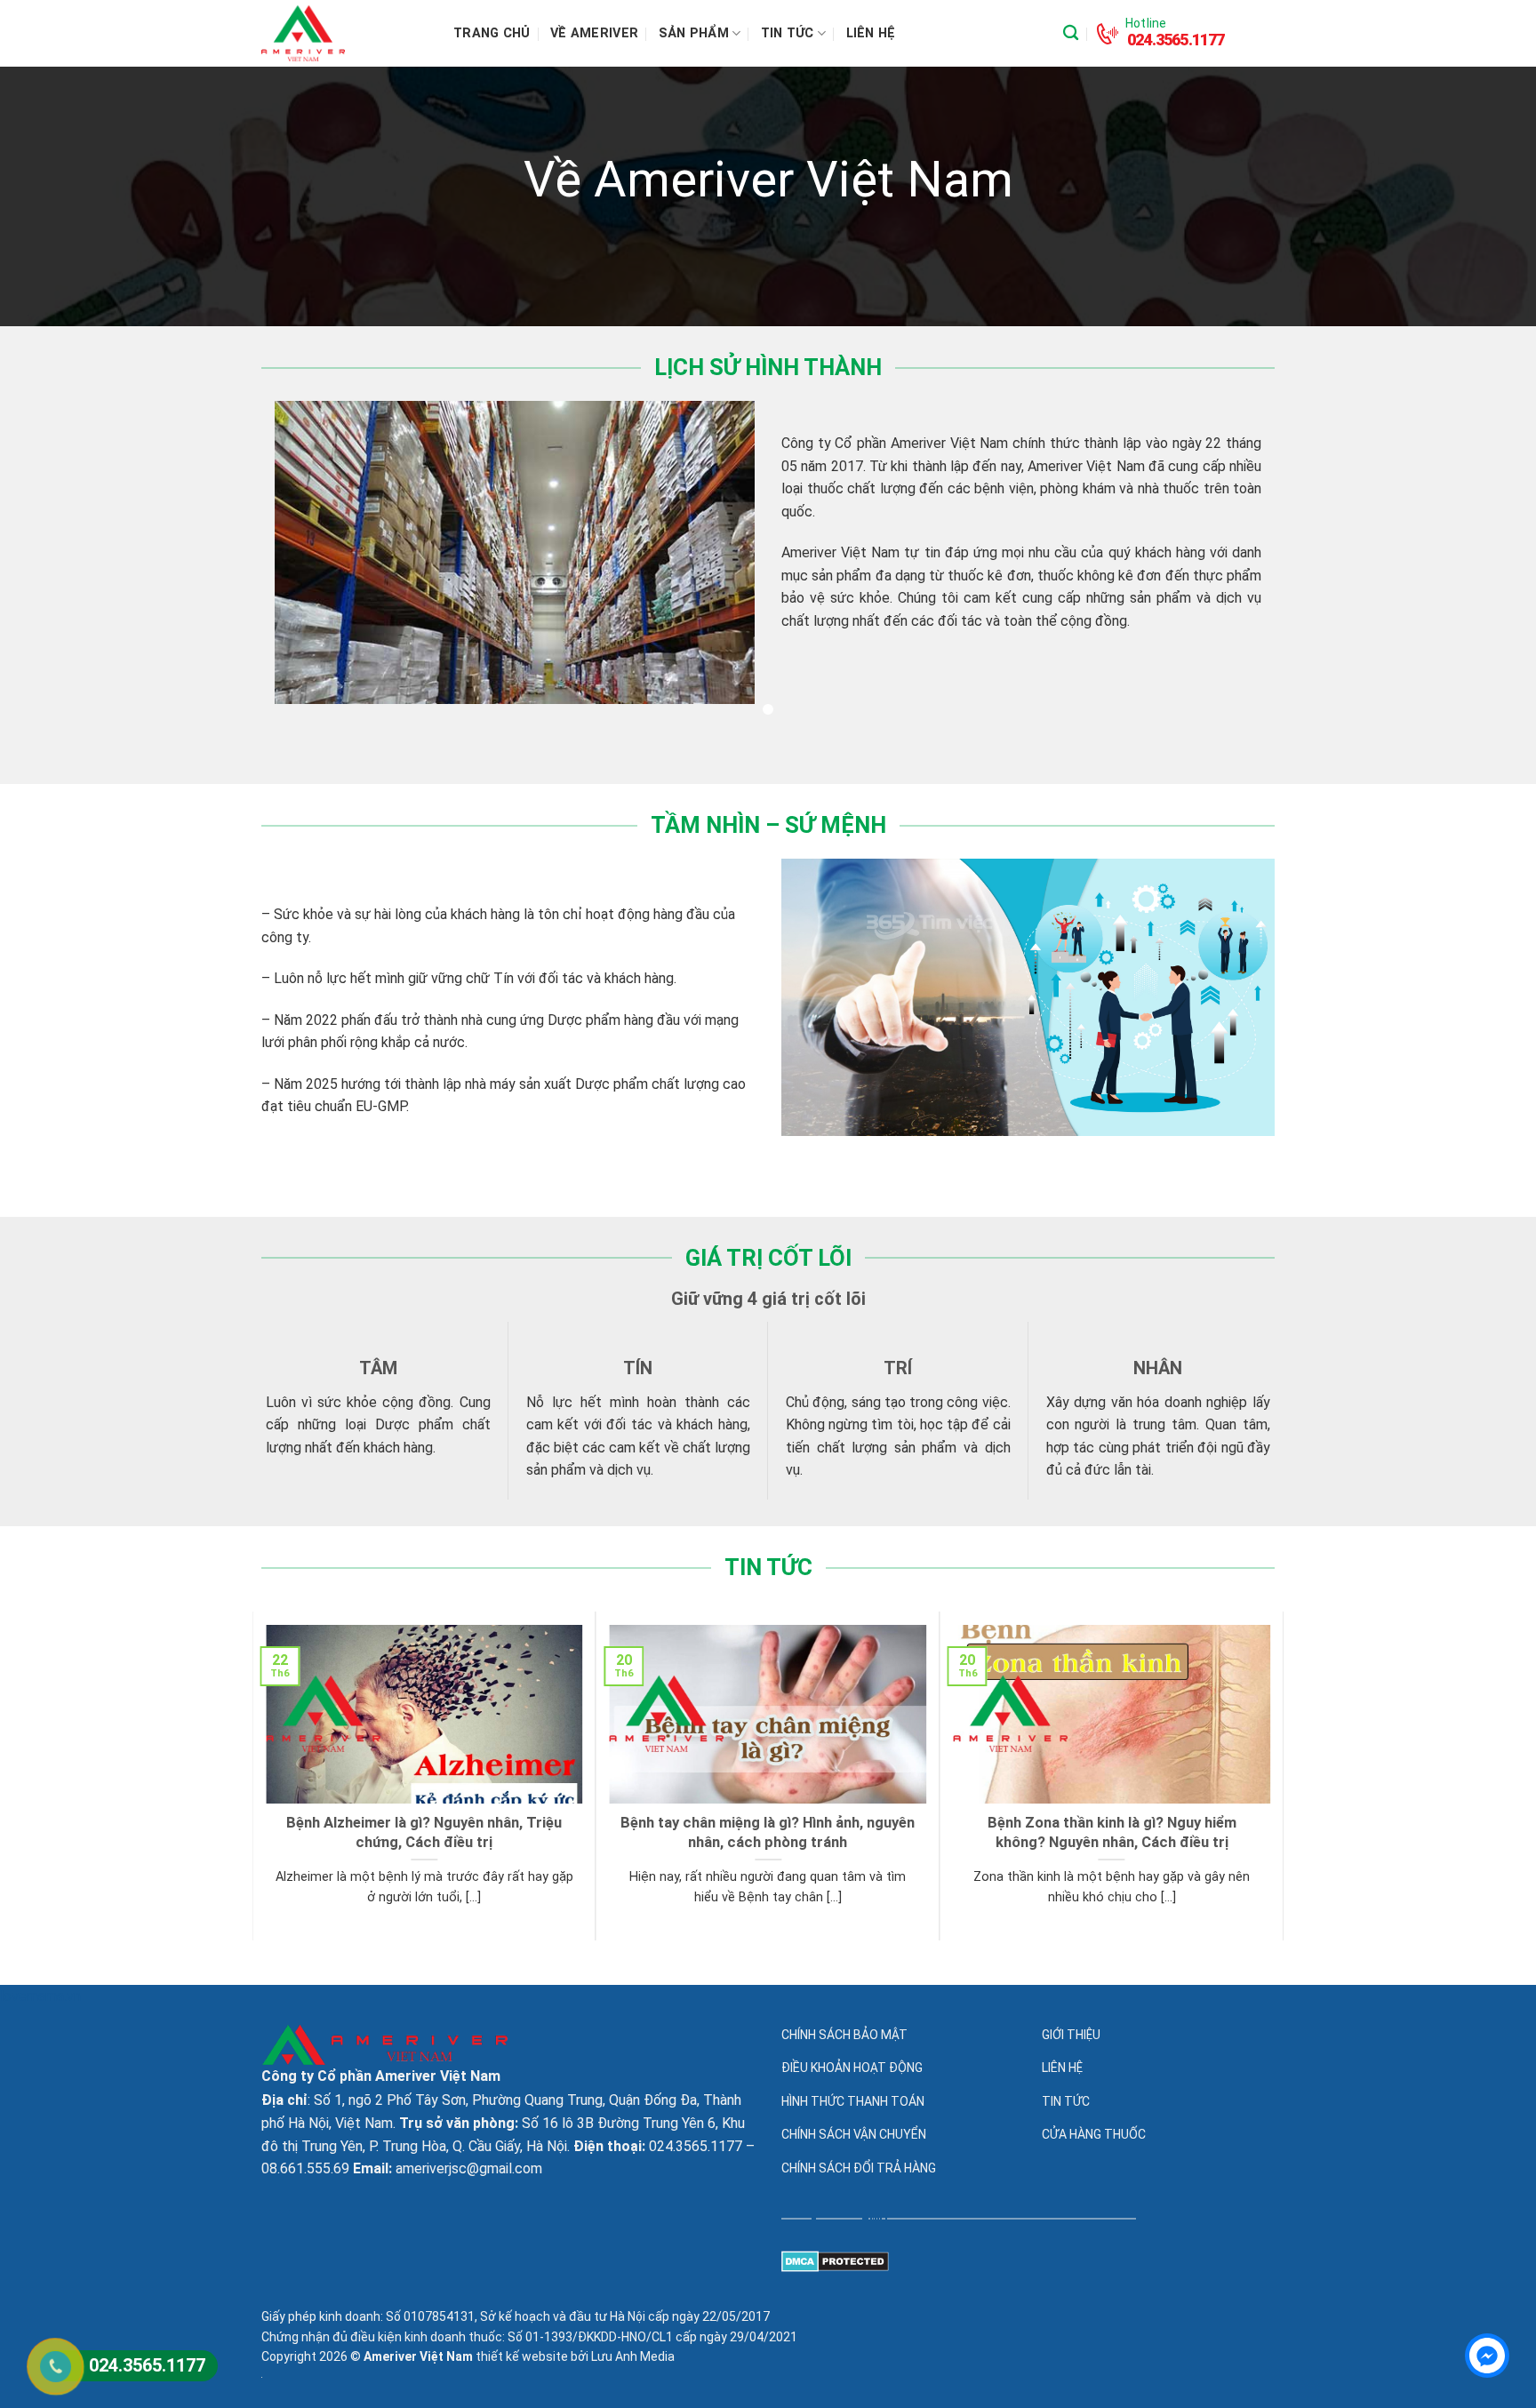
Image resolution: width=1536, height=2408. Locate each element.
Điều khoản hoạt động (852, 2068)
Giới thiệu (1071, 2035)
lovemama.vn (40, 1996)
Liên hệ (871, 33)
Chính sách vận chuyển (854, 2134)
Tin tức (788, 33)
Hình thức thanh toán (853, 2101)
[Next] (1274, 1774)
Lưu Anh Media (633, 2356)
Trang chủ (492, 33)
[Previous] (262, 1774)
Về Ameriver (594, 33)
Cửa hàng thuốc (1094, 2134)
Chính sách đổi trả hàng (859, 2168)
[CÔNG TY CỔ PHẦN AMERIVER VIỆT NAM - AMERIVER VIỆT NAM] (344, 33)
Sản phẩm (694, 33)
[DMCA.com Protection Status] (835, 2261)
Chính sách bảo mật (844, 2035)
